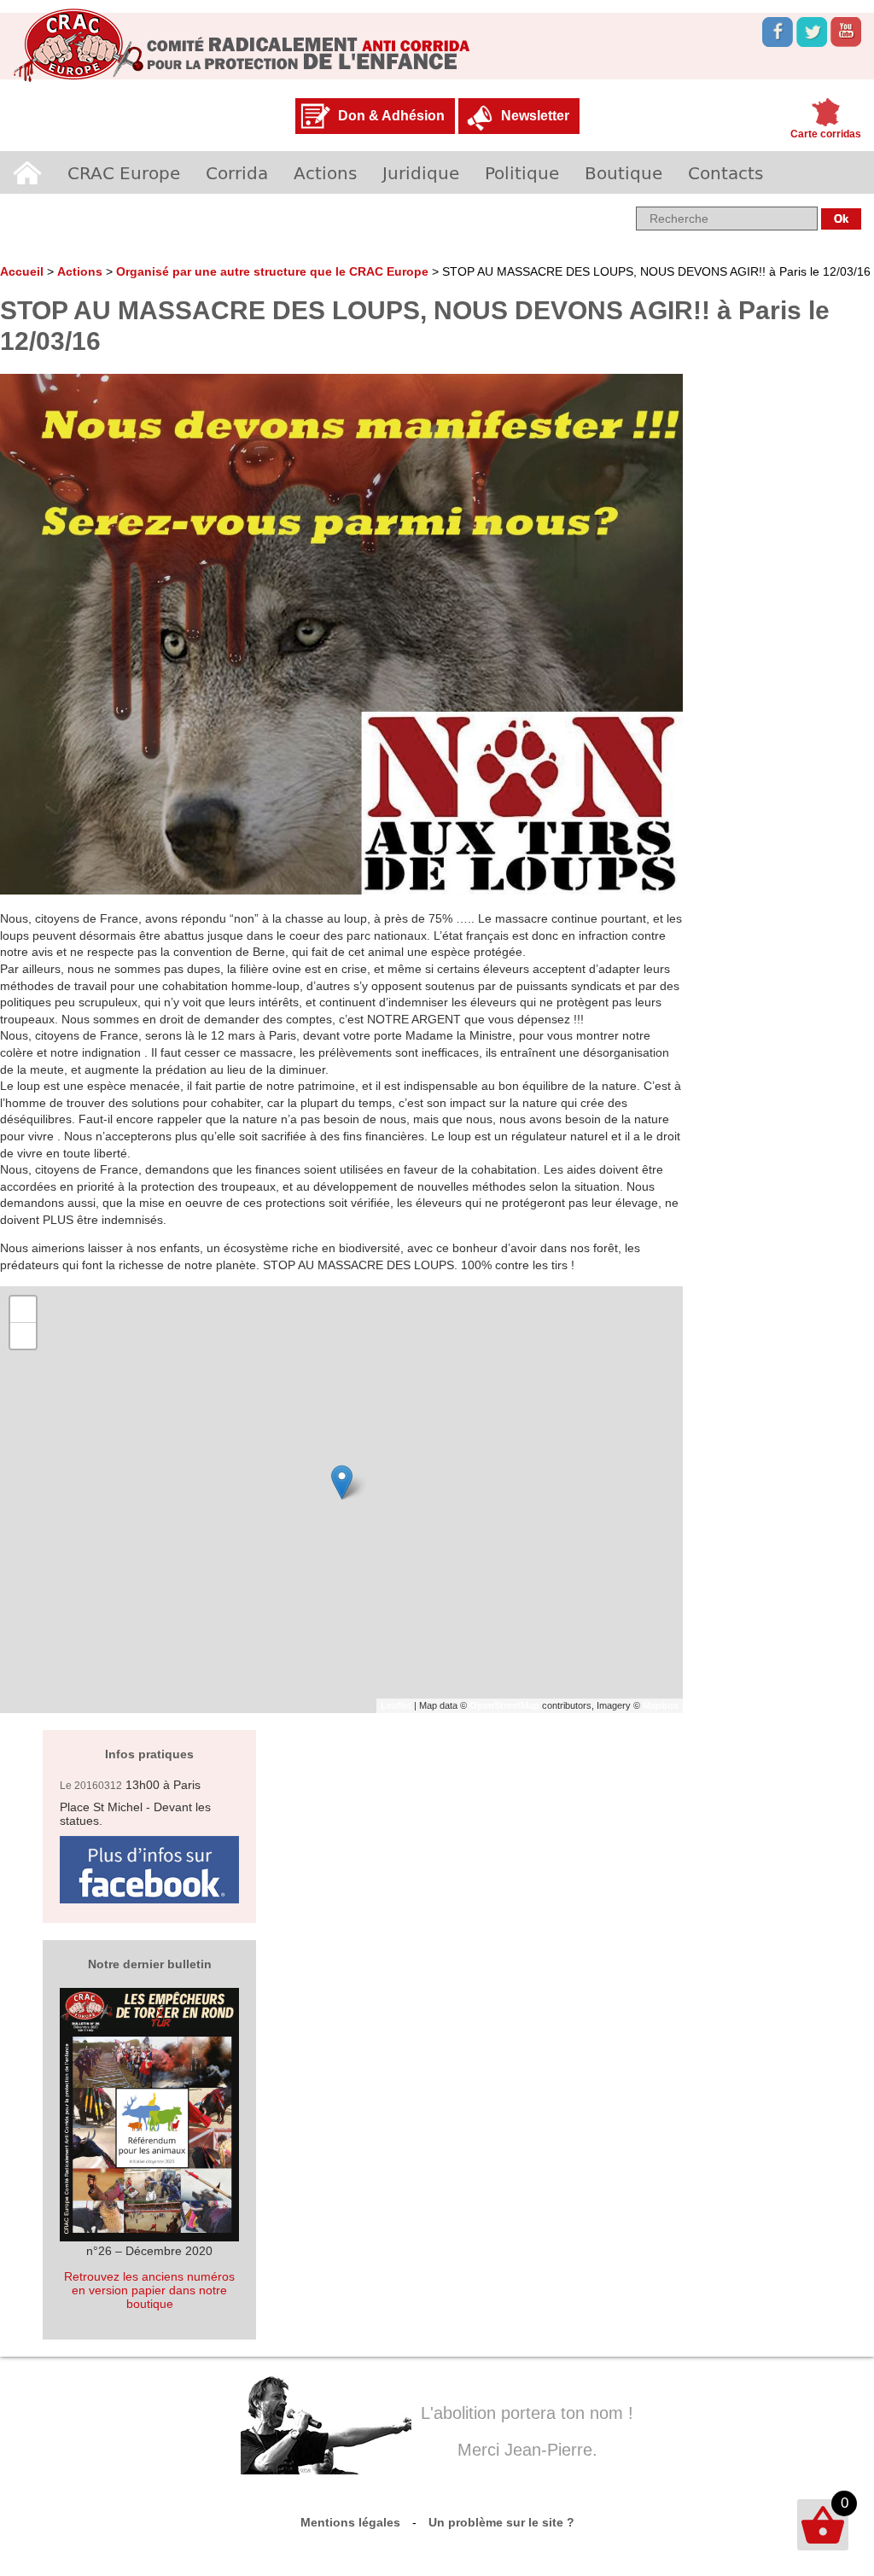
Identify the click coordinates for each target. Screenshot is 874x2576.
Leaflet (396, 1705)
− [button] (23, 1335)
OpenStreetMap (504, 1705)
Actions (325, 172)
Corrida (237, 172)
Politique (522, 172)
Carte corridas (826, 134)
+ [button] (23, 1309)
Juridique (421, 172)
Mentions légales (350, 2522)
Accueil (27, 172)
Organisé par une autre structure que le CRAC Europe (272, 271)
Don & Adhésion (391, 116)
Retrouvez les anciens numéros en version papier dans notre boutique (149, 2290)
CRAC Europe (124, 172)
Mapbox (661, 1705)
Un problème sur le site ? (501, 2522)
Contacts (725, 172)
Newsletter (535, 116)
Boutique (623, 172)
